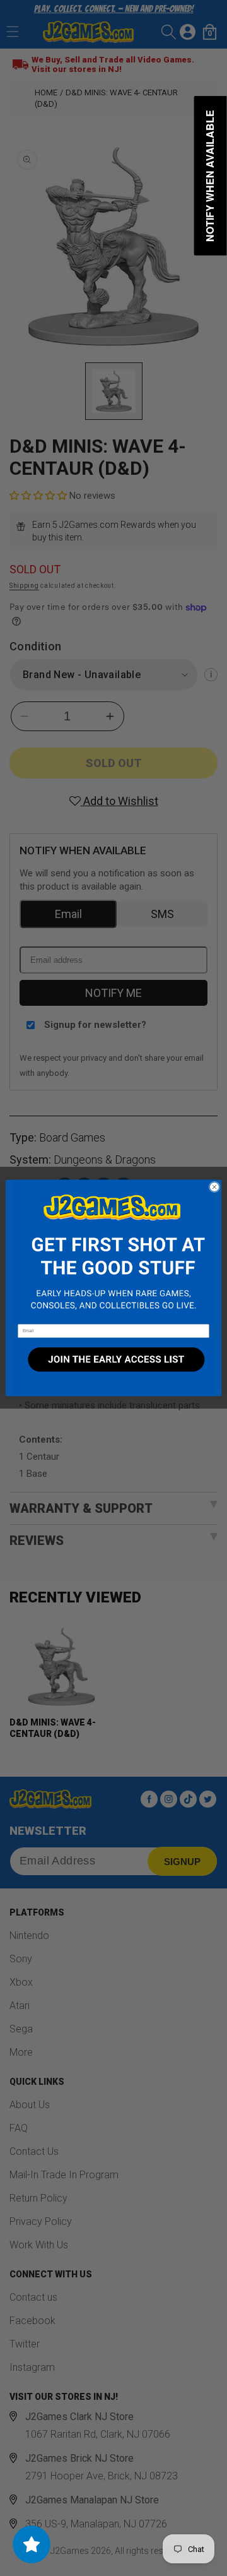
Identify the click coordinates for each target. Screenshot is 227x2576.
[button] (113, 1252)
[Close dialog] (214, 1187)
